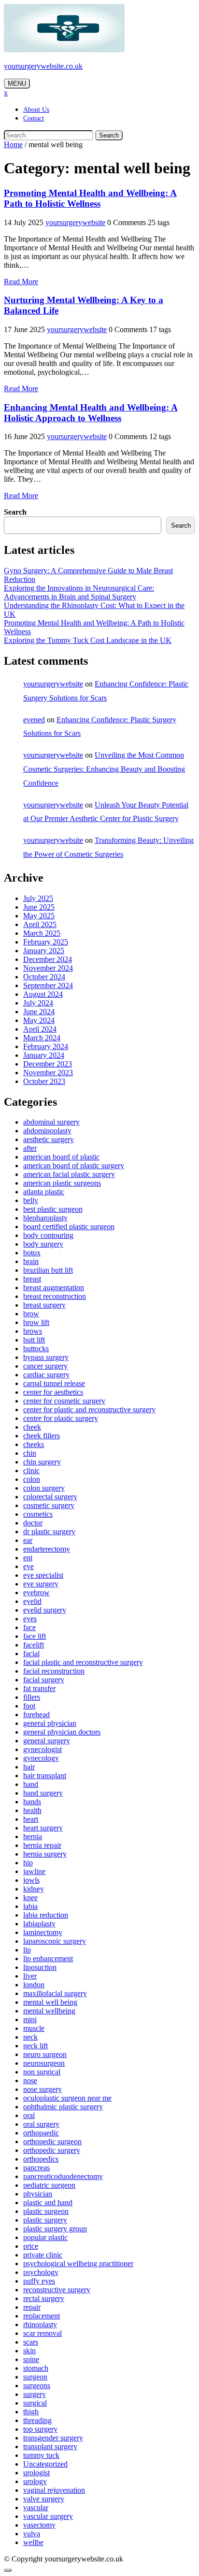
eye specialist (43, 1575)
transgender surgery (53, 2438)
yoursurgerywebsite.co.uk (43, 66)
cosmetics (38, 1514)
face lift (35, 1636)
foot (29, 1706)
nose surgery (43, 2089)
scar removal (43, 2333)
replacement (42, 2316)
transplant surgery (50, 2446)
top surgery (40, 2429)
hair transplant (45, 1776)
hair (29, 1767)
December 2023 (48, 1064)
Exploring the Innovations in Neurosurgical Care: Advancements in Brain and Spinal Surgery (79, 592)
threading (37, 2420)
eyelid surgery (45, 1610)
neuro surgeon (45, 2054)
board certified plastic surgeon (69, 1227)
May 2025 (39, 916)
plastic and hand (48, 2203)
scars (31, 2342)
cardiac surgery (46, 1375)
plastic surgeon (46, 2211)
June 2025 (39, 907)
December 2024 (48, 959)
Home (13, 145)
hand (31, 1784)
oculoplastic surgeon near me (67, 2098)
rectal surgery (44, 2298)
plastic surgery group (55, 2229)
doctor (33, 1523)
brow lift (36, 1322)
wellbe (33, 2542)
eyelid (32, 1601)
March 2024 (42, 1038)
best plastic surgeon (53, 1209)
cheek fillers (42, 1436)
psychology (41, 2272)
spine (31, 2359)
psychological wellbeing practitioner (78, 2264)
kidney (34, 1889)
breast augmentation (54, 1288)
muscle (34, 2028)
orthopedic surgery (52, 2150)
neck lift (36, 2046)
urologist (36, 2473)
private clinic (43, 2255)
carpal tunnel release (54, 1383)
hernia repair (42, 1845)
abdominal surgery (51, 1122)
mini (30, 2020)
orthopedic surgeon (52, 2142)
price (31, 2246)
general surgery (47, 1741)
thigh (31, 2412)
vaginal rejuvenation (54, 2490)
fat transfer (39, 1688)
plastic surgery (45, 2220)
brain (31, 1261)
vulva (32, 2534)
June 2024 (39, 1012)
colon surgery (44, 1488)
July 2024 (38, 1003)
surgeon (35, 2377)
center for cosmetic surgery (64, 1401)
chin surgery (42, 1462)
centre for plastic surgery (61, 1418)
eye (28, 1566)
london (34, 1985)
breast (32, 1279)
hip (28, 1863)
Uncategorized (45, 2464)
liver (30, 1976)
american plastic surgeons (62, 1183)
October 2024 (44, 977)
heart (31, 1819)
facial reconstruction (54, 1671)
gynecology (41, 1758)
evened (34, 720)
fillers (32, 1697)
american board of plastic (61, 1157)
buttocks (36, 1349)
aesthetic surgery (49, 1139)
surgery (35, 2394)
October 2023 (44, 1081)
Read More (21, 282)
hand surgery (43, 1793)
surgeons (37, 2385)
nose (30, 2081)
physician (38, 2194)
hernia (33, 1837)
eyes (30, 1619)
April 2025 (40, 924)
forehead (36, 1715)
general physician (50, 1723)
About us (36, 110)
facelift (34, 1645)
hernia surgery (45, 1854)
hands (32, 1802)
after (30, 1148)
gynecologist (43, 1749)
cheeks (34, 1444)
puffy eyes (39, 2281)
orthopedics (41, 2159)
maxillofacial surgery (55, 1993)
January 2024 (44, 1055)
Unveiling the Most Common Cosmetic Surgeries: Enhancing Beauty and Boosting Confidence (104, 769)
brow (31, 1314)
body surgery (43, 1244)
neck (30, 2037)
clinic (31, 1471)
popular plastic (45, 2237)
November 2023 (48, 1073)
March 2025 (42, 933)
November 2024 (48, 968)
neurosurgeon (44, 2063)
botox (32, 1253)
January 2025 (44, 951)
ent (28, 1558)
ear (28, 1540)
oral (29, 2115)
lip (27, 1950)
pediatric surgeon (49, 2185)
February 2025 (46, 942)
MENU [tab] (17, 84)
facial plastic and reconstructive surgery (83, 1662)
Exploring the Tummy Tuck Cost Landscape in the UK (88, 640)
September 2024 (48, 985)
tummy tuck (41, 2455)
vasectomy (39, 2525)
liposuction (40, 1967)
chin (30, 1453)
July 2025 (38, 898)
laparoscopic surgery (55, 1941)
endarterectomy (47, 1549)
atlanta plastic (44, 1192)
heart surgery (43, 1828)
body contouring (48, 1235)
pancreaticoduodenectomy (63, 2176)
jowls (31, 1880)
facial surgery (44, 1680)
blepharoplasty (45, 1218)
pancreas (36, 2168)
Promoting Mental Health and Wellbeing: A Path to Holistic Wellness (90, 198)
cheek (32, 1427)
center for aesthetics (53, 1392)
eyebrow (36, 1593)
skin (29, 2351)
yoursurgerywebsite (75, 222)
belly (31, 1200)
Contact (34, 118)
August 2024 (43, 994)
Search (109, 135)
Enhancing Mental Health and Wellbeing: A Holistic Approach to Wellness (91, 413)
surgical (35, 2403)
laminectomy (43, 1932)
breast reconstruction (55, 1296)
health (32, 1810)
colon (32, 1479)
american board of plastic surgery (74, 1166)
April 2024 (40, 1029)
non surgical (42, 2072)
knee (30, 1898)
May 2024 (39, 1020)
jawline (34, 1871)
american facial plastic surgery (69, 1174)
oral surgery (41, 2124)
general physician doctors (62, 1732)
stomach (36, 2368)
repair (32, 2307)
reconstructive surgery (57, 2290)
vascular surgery (48, 2516)
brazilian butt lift (48, 1270)
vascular (36, 2507)
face (29, 1627)
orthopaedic (41, 2133)
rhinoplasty (40, 2324)
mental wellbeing (49, 2011)
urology (35, 2481)
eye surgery (41, 1584)
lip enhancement (48, 1959)
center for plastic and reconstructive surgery (89, 1410)
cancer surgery (45, 1366)
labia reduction (46, 1915)
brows (33, 1331)
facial (31, 1654)
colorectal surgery (50, 1497)
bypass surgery (46, 1357)
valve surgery (44, 2499)
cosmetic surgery (49, 1505)
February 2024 (46, 1046)
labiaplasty (39, 1924)
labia (30, 1906)
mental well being (50, 2002)
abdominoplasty (47, 1131)
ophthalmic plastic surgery (63, 2107)
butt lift (34, 1340)
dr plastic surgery (49, 1532)
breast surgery (44, 1305)
